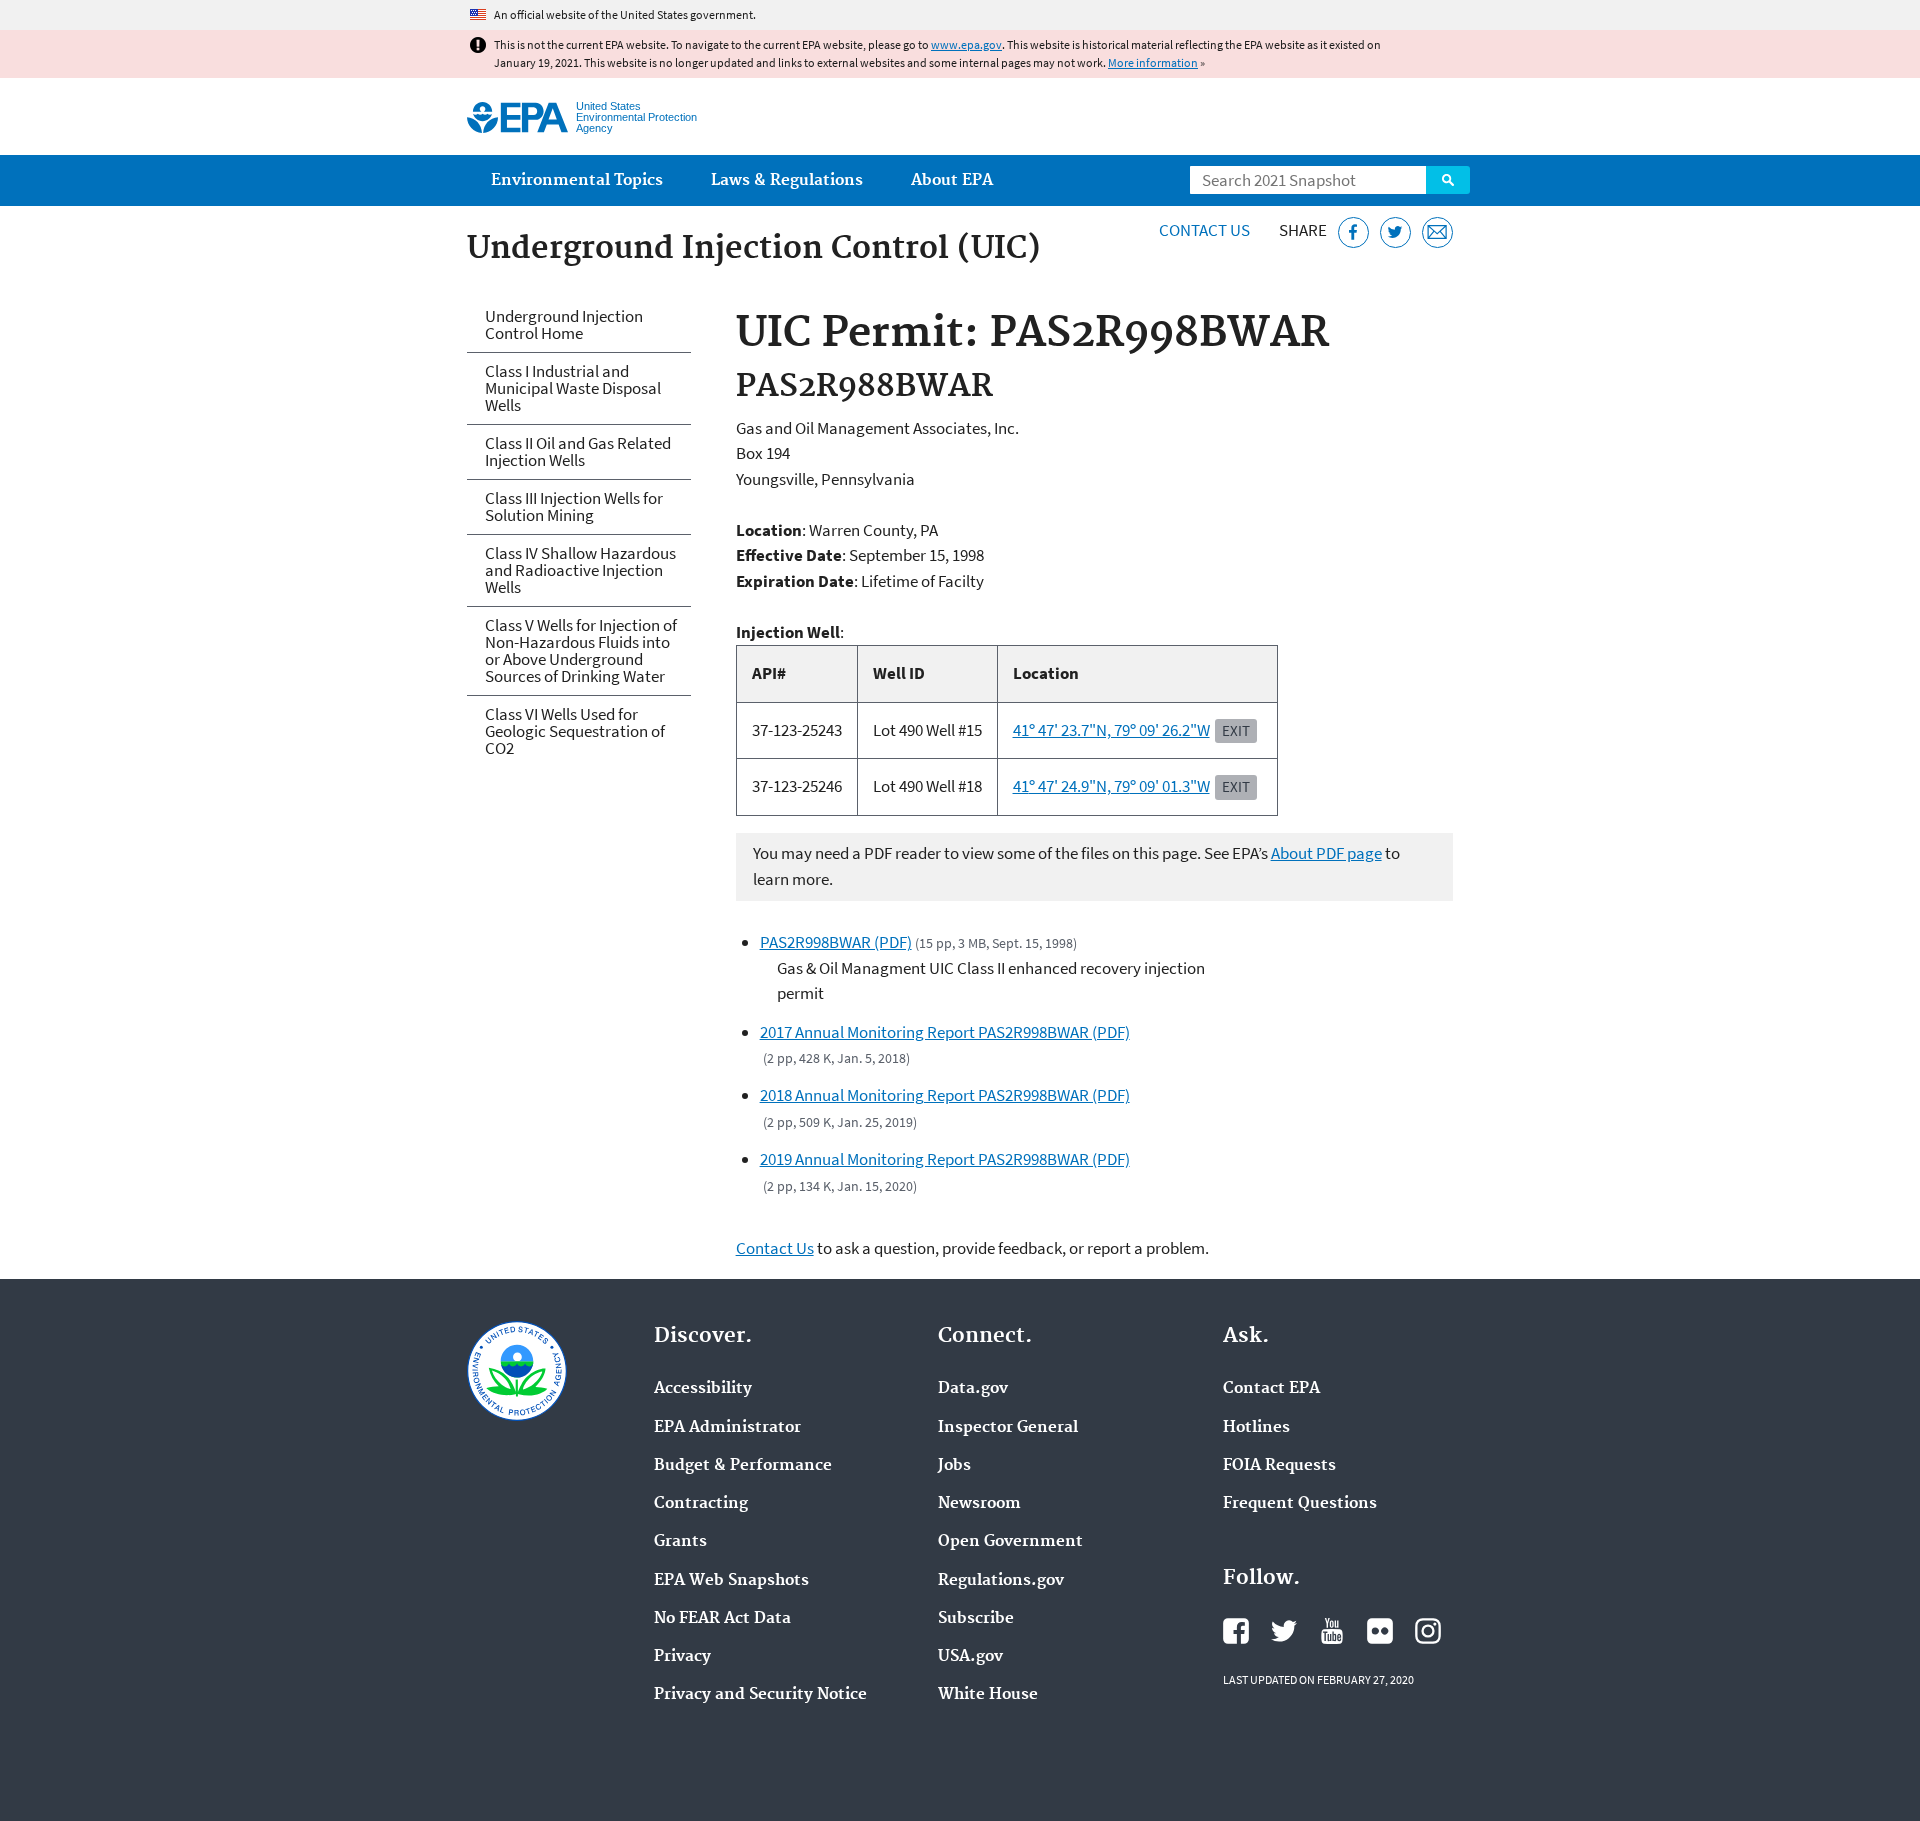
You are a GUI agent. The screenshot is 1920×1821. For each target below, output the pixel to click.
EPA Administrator (727, 1428)
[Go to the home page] (517, 117)
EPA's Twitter (1284, 1631)
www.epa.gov (966, 44)
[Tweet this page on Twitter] (1395, 232)
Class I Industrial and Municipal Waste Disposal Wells (573, 388)
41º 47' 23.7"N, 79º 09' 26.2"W (1111, 730)
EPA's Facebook (1236, 1631)
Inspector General (1008, 1428)
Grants (680, 1542)
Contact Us (1204, 230)
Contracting (701, 1504)
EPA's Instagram (1428, 1631)
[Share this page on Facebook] (1353, 232)
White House (988, 1695)
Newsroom (979, 1504)
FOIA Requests (1279, 1466)
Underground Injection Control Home (564, 324)
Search (1448, 180)
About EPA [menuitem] (952, 180)
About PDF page (1326, 853)
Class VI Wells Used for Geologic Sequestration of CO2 (575, 731)
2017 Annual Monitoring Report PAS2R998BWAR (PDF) (945, 1032)
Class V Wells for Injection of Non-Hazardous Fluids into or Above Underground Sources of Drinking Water (581, 650)
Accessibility (703, 1389)
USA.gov (970, 1657)
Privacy (682, 1657)
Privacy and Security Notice (760, 1695)
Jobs (954, 1466)
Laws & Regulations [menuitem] (787, 180)
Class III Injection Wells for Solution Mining (574, 506)
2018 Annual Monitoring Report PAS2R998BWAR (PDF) (945, 1095)
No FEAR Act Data (722, 1619)
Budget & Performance (743, 1466)
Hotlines (1256, 1428)
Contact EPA (1271, 1389)
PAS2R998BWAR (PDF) (836, 942)
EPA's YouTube (1332, 1631)
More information (1153, 62)
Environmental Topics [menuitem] (577, 180)
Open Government (1010, 1542)
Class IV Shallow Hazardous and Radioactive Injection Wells (580, 570)
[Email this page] (1437, 232)
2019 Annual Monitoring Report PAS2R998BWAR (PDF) (945, 1159)
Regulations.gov (1001, 1581)
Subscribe (976, 1619)
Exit (1236, 730)
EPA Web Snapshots (731, 1581)
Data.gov (973, 1389)
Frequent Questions (1300, 1504)
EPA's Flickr (1380, 1631)
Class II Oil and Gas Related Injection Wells (578, 451)
